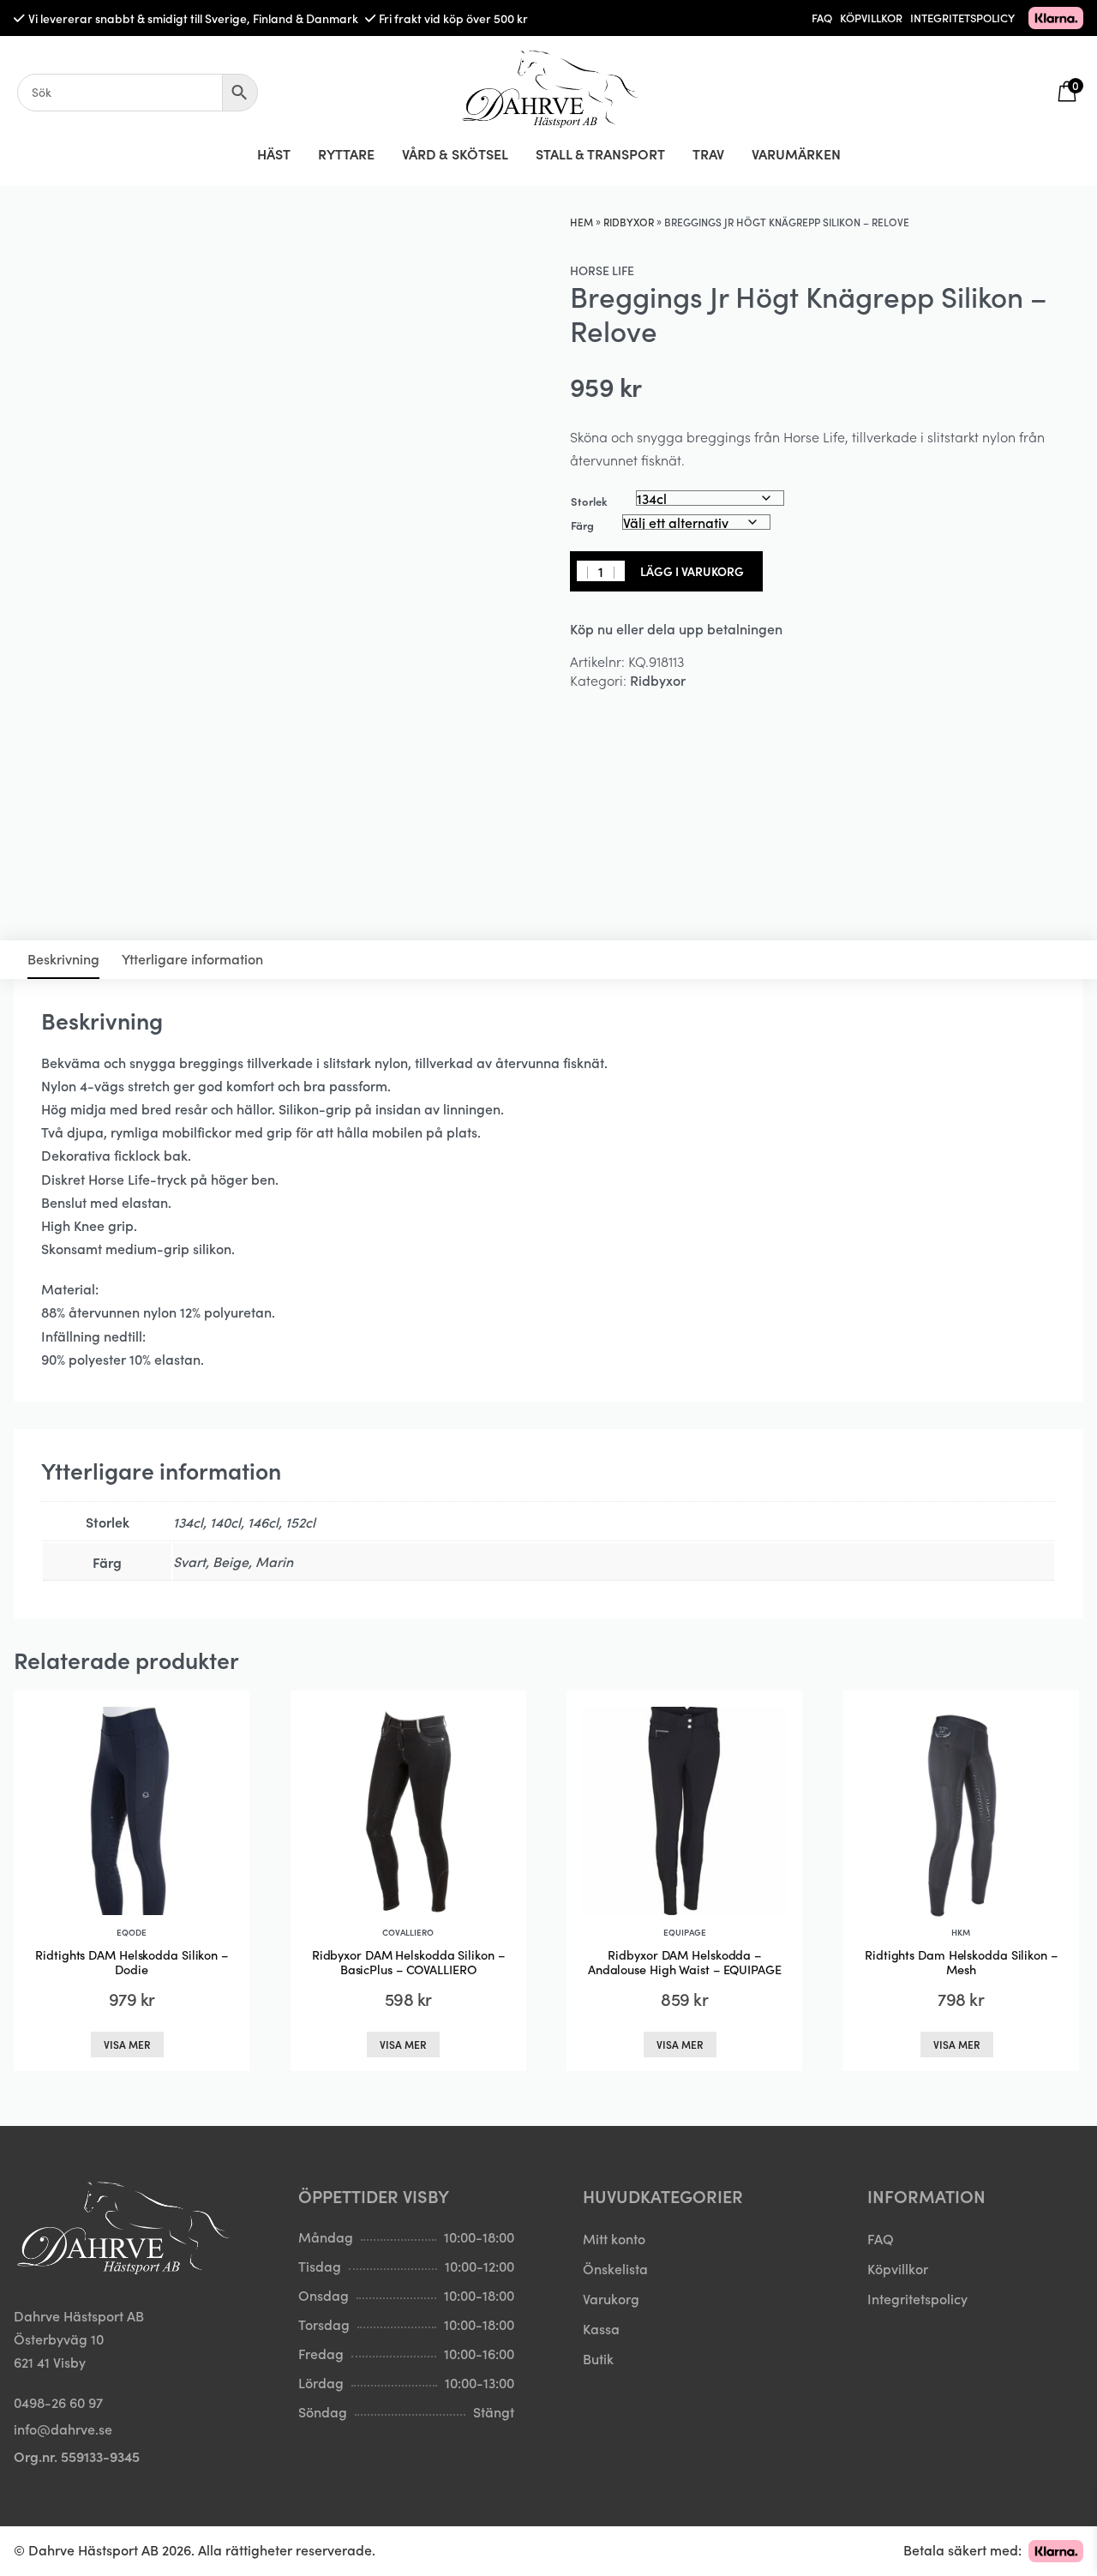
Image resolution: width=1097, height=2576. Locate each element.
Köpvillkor (898, 2268)
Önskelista (615, 2268)
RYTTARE (346, 153)
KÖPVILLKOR (871, 18)
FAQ (822, 18)
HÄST (274, 153)
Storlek (589, 501)
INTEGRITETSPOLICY (962, 18)
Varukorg (611, 2298)
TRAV (708, 153)
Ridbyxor (629, 222)
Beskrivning (63, 958)
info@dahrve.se (63, 2429)
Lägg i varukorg (692, 571)
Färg (582, 525)
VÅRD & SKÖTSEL (455, 153)
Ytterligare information (192, 958)
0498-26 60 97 (58, 2402)
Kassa (601, 2328)
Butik (598, 2358)
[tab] (63, 960)
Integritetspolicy (917, 2298)
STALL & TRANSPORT (600, 153)
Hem (581, 222)
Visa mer (127, 2044)
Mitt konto (614, 2238)
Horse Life (602, 270)
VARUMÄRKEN (796, 153)
